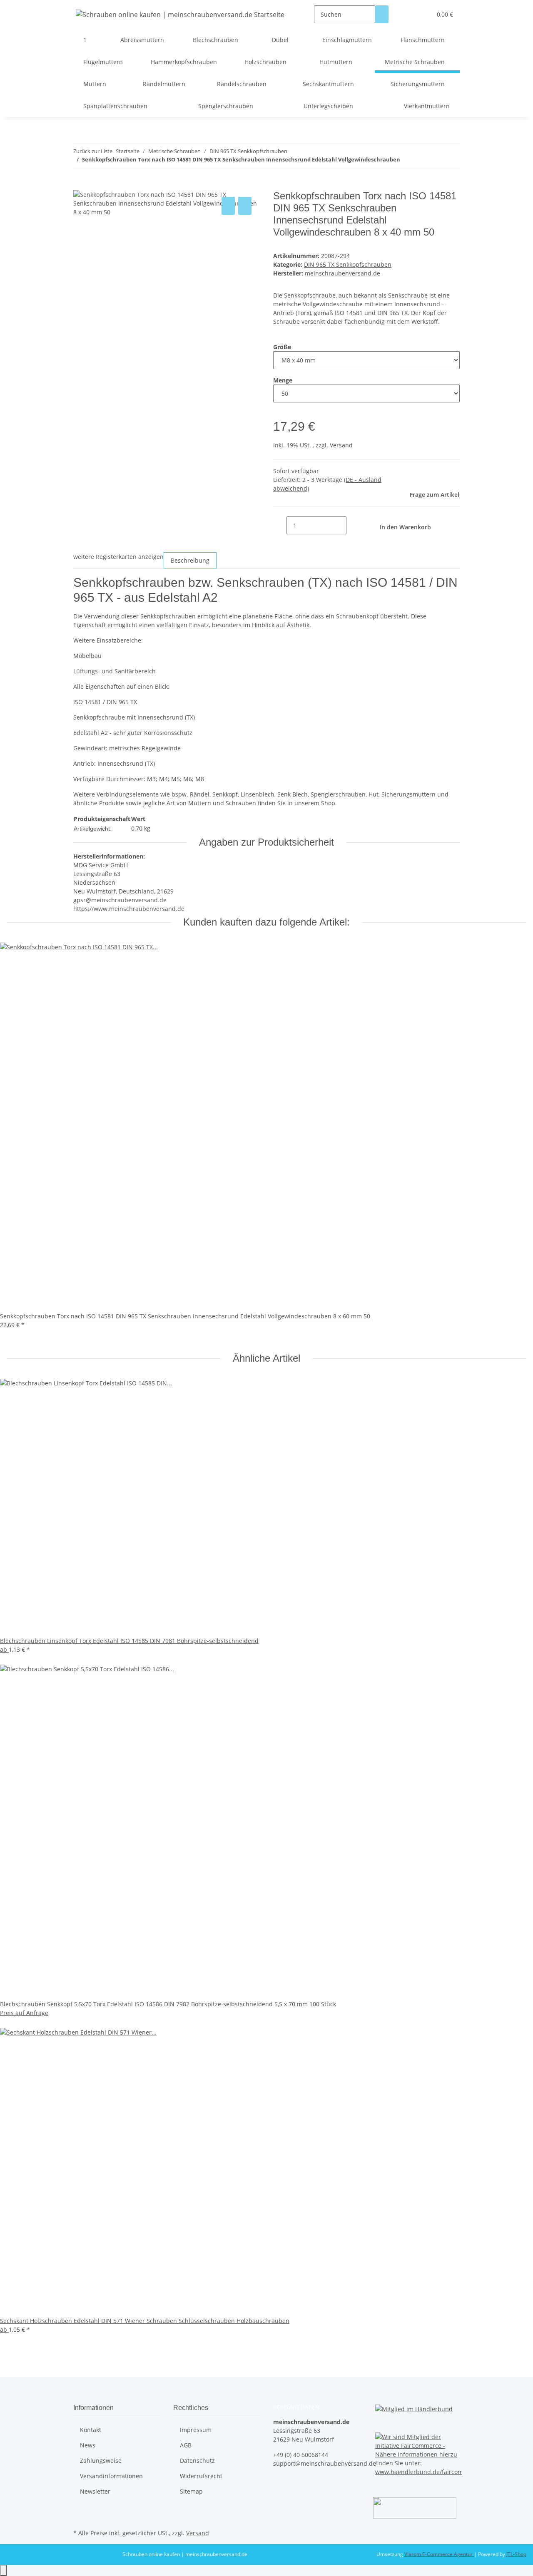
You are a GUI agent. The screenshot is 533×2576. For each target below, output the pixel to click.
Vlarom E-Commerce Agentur (439, 2554)
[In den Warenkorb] (80, 186)
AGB (186, 2445)
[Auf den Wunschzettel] (245, 206)
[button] (408, 14)
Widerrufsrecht (201, 2476)
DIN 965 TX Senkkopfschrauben (348, 264)
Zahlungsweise (101, 2461)
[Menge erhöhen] (353, 525)
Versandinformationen (111, 2476)
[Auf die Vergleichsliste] (228, 206)
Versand (341, 445)
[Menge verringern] (280, 525)
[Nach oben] (3, 2570)
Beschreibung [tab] (190, 560)
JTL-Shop (516, 2554)
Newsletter (95, 2491)
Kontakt (91, 2430)
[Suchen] (382, 14)
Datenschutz (197, 2461)
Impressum (196, 2430)
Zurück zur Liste (93, 151)
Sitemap (191, 2491)
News (88, 2445)
